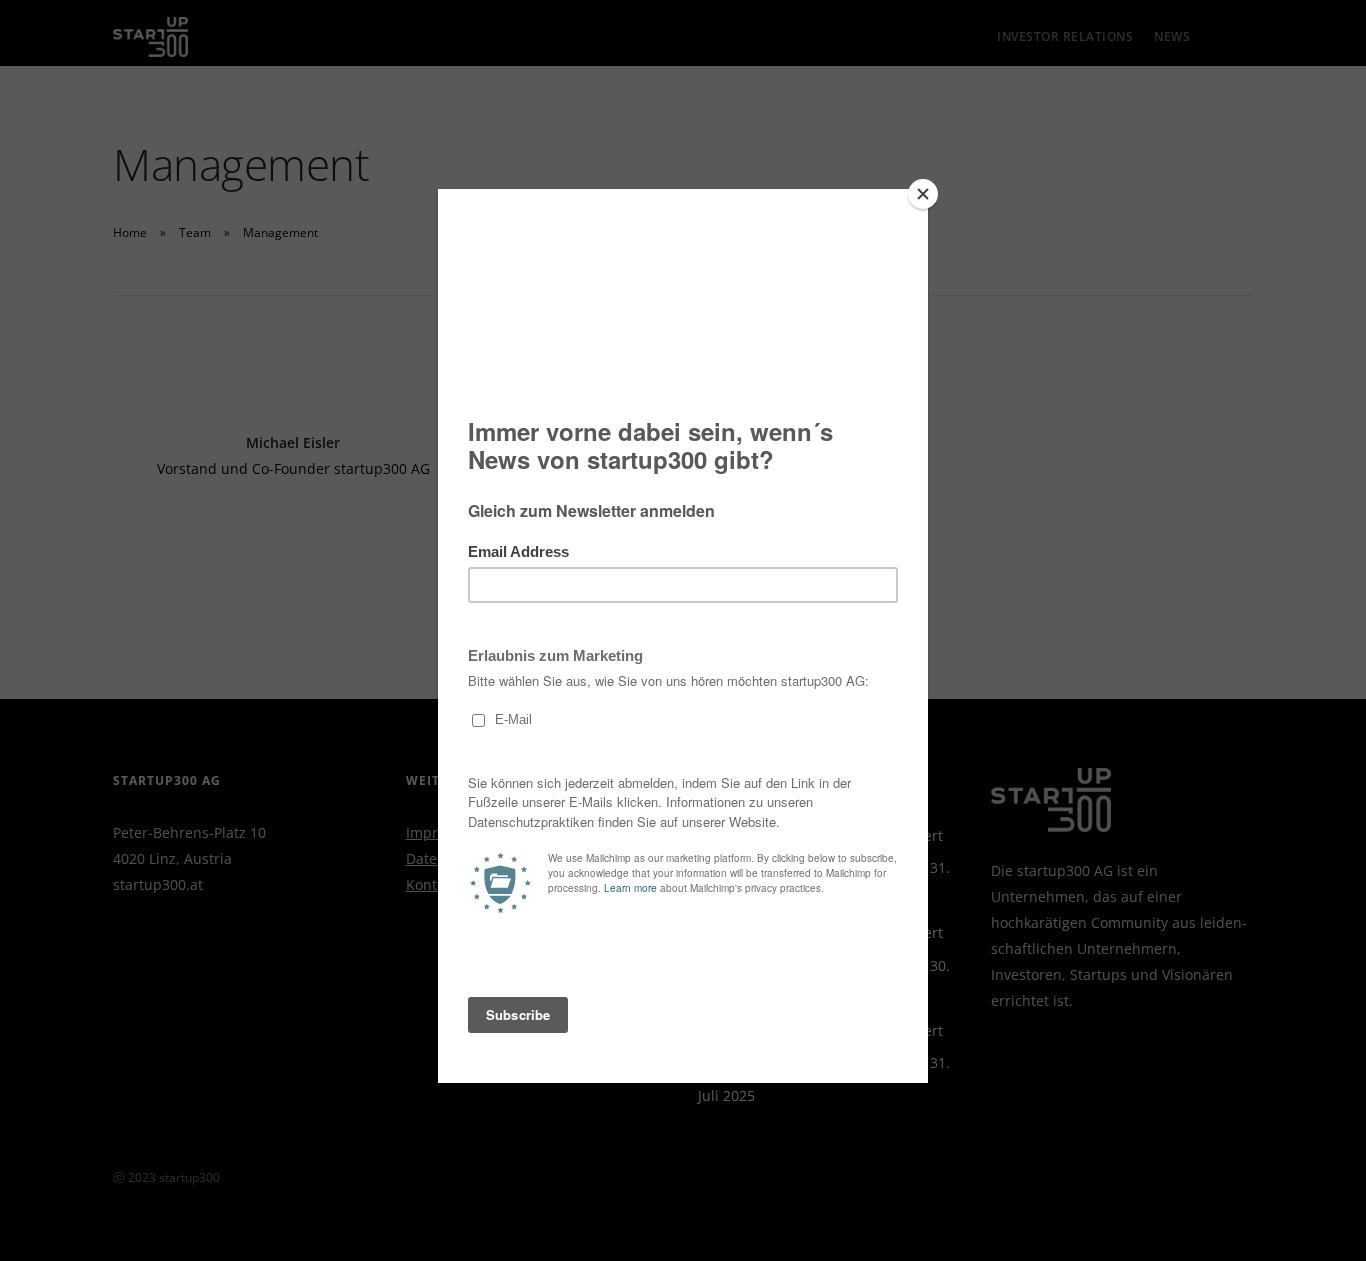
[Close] (923, 194)
